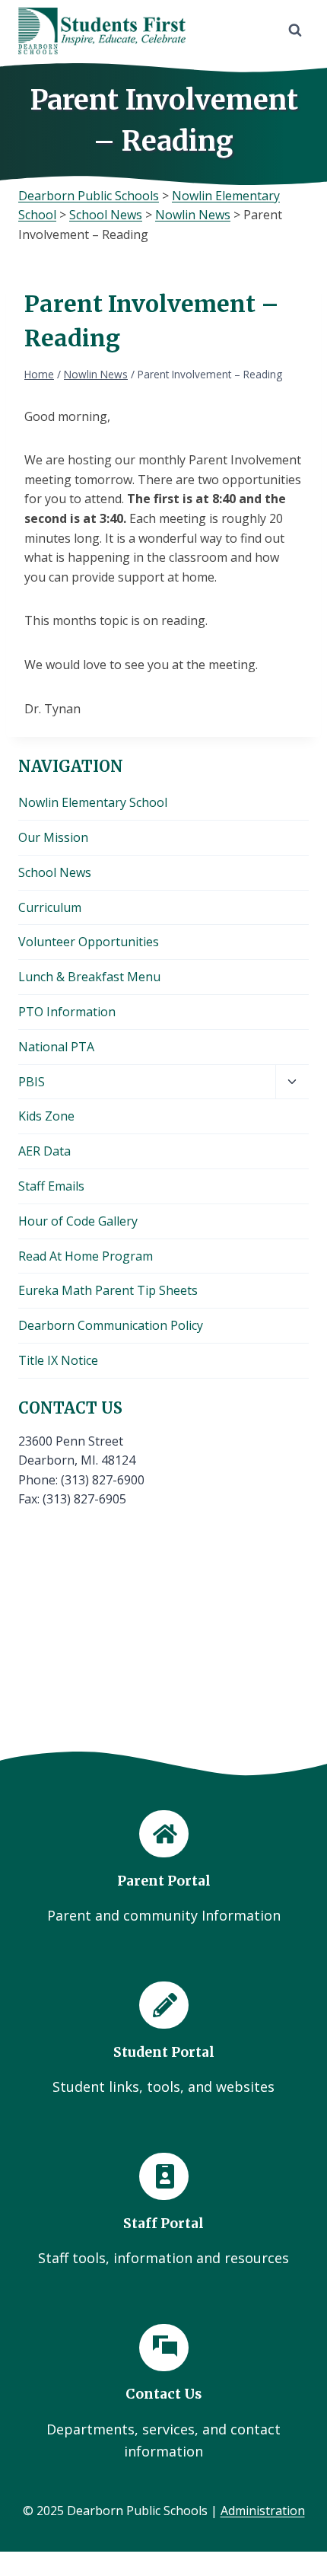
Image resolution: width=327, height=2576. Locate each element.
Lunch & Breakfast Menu (89, 977)
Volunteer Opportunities (89, 942)
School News (55, 872)
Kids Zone (46, 1116)
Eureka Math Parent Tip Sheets (108, 1290)
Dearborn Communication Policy (111, 1325)
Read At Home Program (86, 1256)
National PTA (56, 1047)
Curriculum (50, 907)
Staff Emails (51, 1186)
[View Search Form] (295, 30)
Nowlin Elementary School (93, 802)
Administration (263, 2511)
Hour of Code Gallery (78, 1221)
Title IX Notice (58, 1360)
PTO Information (67, 1012)
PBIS (32, 1082)
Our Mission (53, 837)
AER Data (44, 1151)
